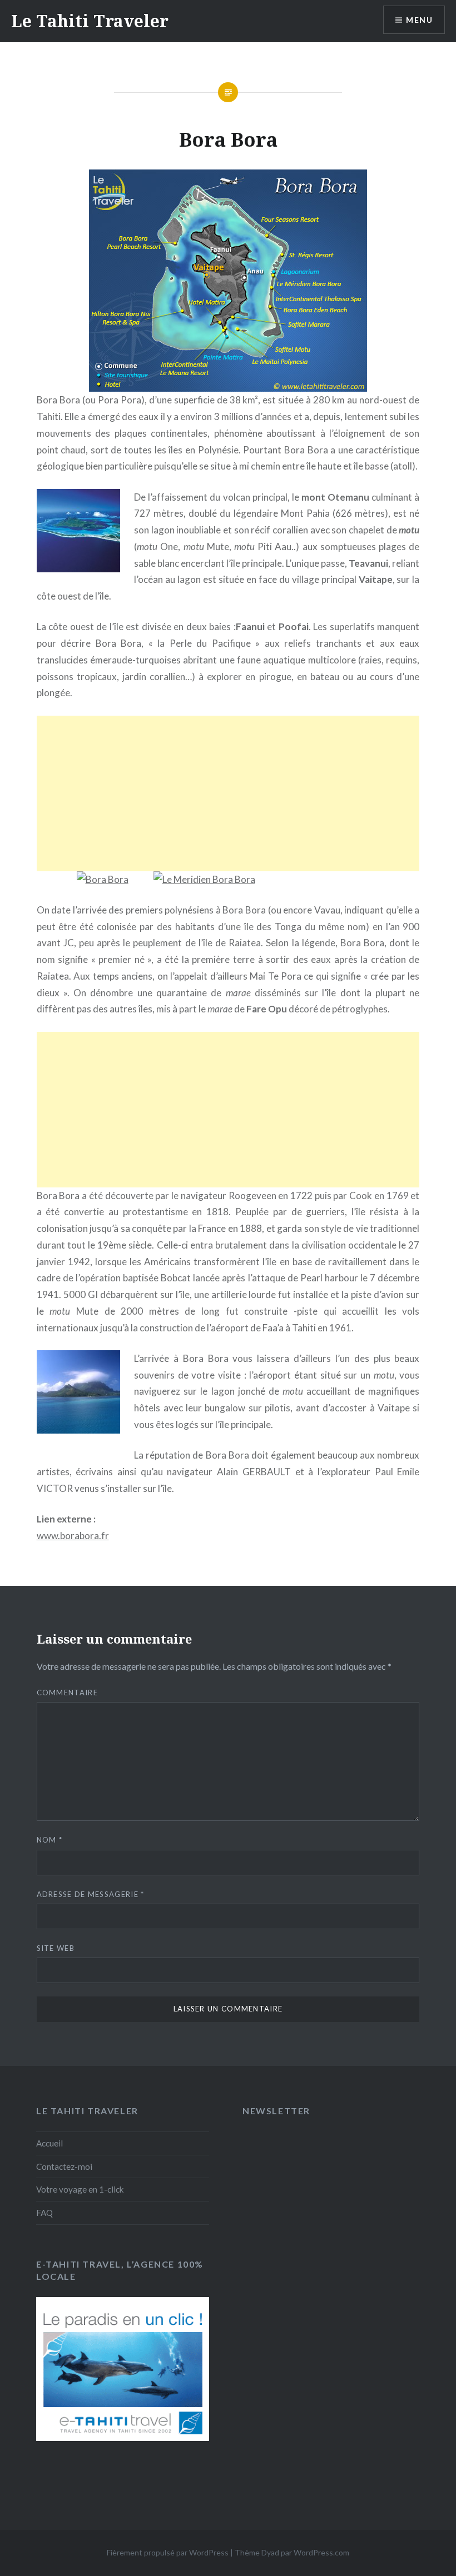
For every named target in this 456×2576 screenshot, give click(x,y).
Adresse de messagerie (91, 1894)
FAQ (44, 2213)
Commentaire (67, 1693)
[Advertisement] (228, 793)
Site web (56, 1948)
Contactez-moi (64, 2166)
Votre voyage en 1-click (80, 2189)
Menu (419, 20)
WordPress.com (321, 2552)
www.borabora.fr (73, 1536)
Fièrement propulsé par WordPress (168, 2552)
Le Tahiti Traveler (90, 21)
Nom (50, 1840)
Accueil (49, 2143)
